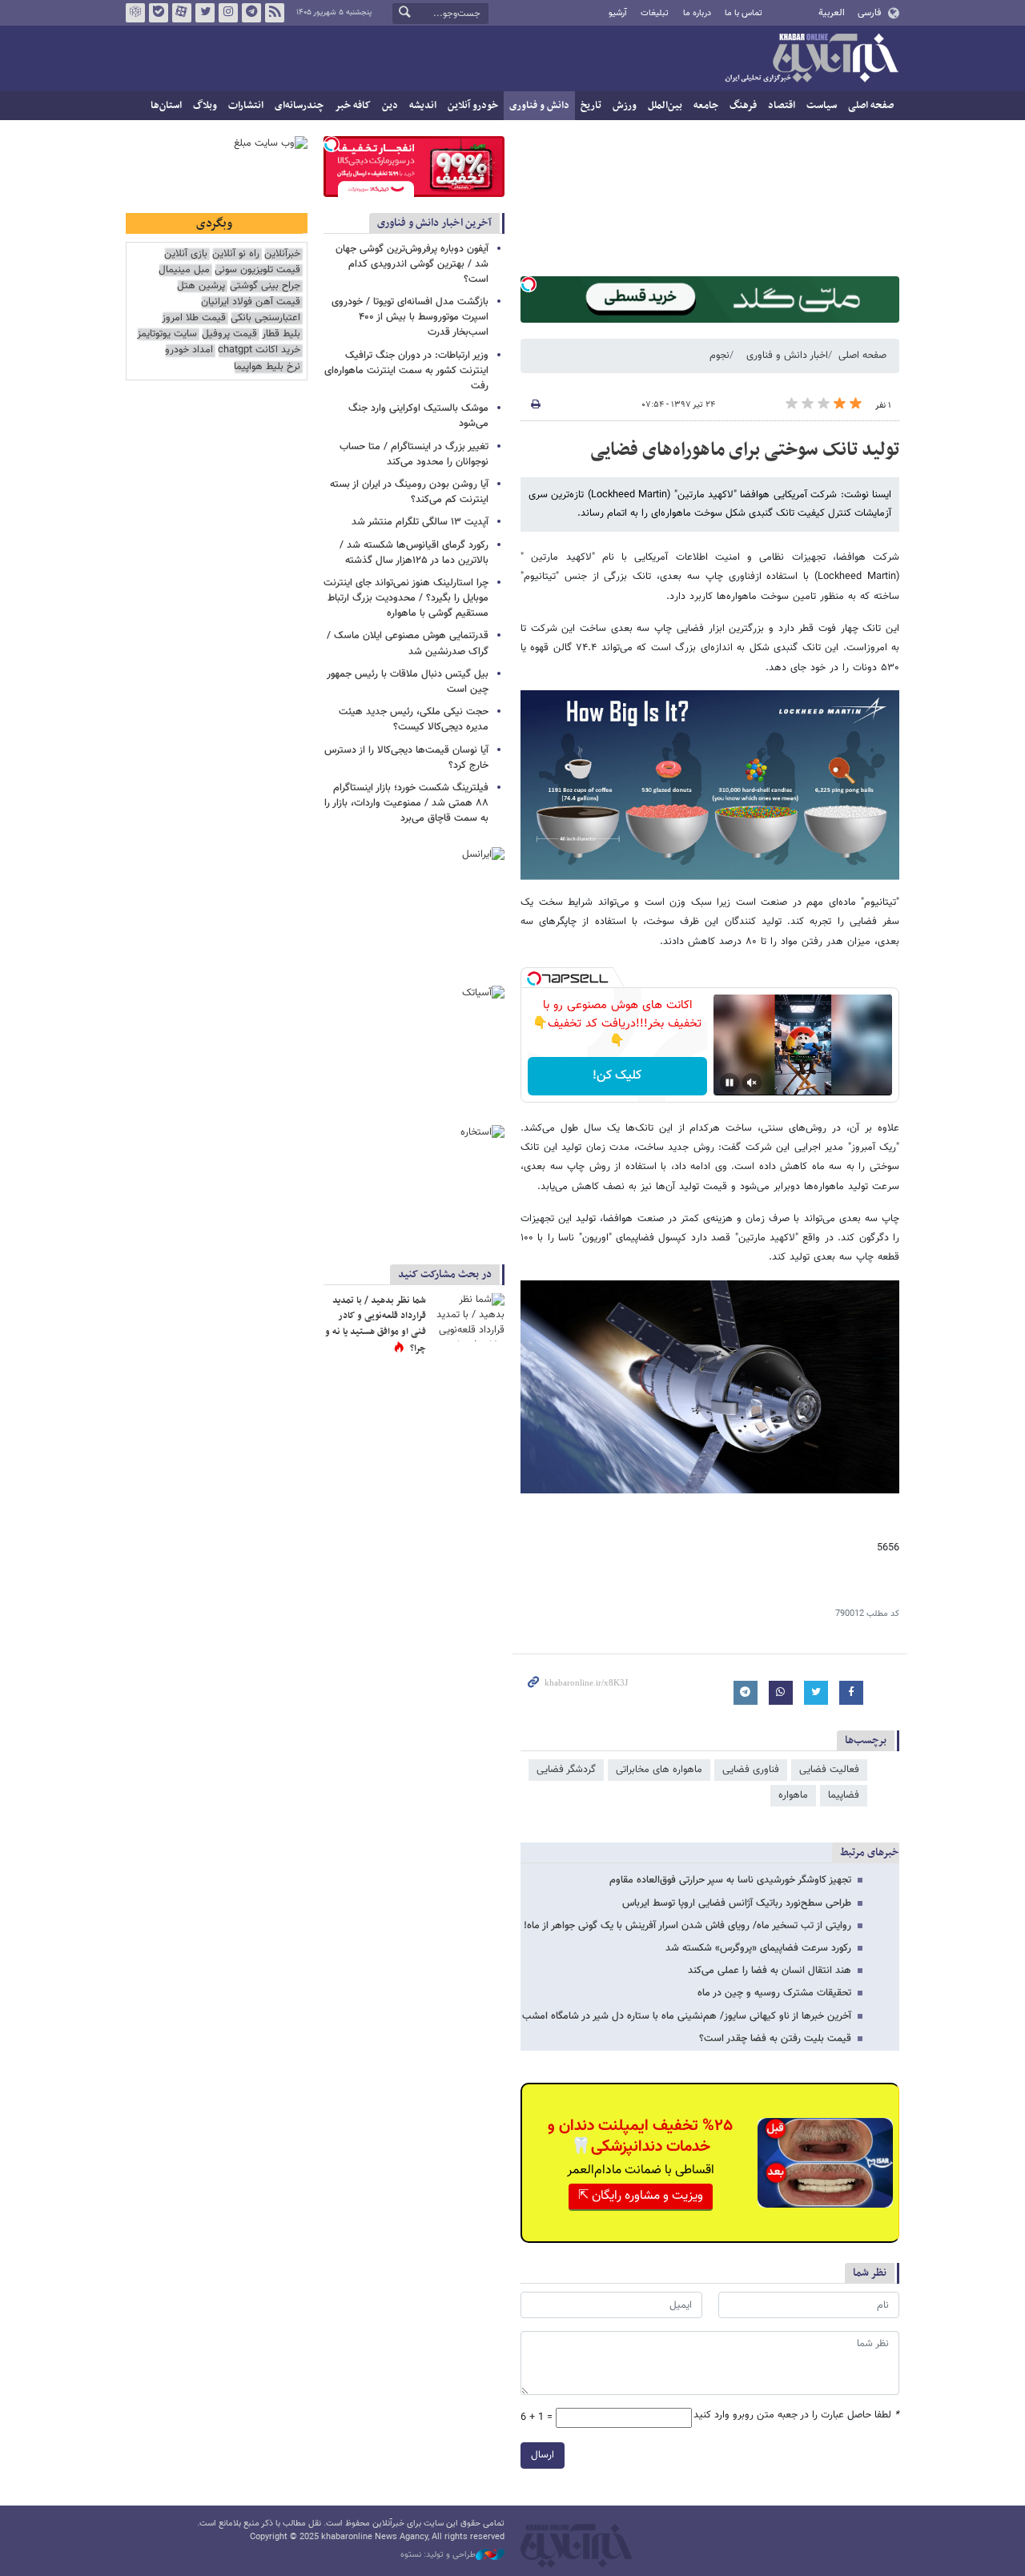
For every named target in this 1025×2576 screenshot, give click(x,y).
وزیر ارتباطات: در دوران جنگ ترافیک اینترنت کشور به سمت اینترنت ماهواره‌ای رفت (406, 371)
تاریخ (591, 106)
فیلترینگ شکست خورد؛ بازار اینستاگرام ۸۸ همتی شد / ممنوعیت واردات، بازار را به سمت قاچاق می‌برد (406, 803)
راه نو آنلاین (236, 254)
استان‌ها (166, 106)
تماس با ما (744, 13)
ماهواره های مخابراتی (659, 1770)
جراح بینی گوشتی (265, 286)
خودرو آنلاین (473, 106)
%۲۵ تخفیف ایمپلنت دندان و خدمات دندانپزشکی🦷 (640, 2136)
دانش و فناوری (539, 106)
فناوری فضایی (751, 1770)
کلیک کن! (617, 1076)
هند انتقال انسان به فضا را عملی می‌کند (770, 1971)
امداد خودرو (189, 350)
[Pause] (730, 1083)
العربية (832, 13)
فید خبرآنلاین (275, 13)
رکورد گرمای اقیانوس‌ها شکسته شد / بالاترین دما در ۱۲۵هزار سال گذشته (414, 553)
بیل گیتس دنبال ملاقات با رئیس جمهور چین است (408, 682)
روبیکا (135, 13)
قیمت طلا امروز (194, 318)
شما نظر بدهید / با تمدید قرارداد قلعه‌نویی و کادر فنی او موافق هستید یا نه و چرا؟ (376, 1325)
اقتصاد (782, 106)
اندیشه (423, 106)
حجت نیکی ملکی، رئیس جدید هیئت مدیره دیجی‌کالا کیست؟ (414, 719)
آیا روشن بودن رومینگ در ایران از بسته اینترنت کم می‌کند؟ (409, 492)
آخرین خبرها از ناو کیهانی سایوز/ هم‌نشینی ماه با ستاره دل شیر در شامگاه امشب (687, 2016)
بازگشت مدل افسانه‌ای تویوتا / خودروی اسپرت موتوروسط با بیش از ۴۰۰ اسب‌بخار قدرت (410, 317)
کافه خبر (353, 106)
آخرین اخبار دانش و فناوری (434, 223)
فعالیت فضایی (829, 1770)
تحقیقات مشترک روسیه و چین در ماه (774, 1993)
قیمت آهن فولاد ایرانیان (251, 302)
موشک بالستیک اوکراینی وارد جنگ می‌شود (418, 416)
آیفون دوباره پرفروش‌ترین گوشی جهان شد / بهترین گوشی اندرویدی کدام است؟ (412, 264)
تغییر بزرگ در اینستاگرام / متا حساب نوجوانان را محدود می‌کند (414, 454)
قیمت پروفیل (229, 334)
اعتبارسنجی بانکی (265, 318)
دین (390, 106)
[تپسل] (529, 284)
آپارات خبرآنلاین (182, 13)
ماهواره (793, 1795)
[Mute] (752, 1083)
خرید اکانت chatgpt (259, 350)
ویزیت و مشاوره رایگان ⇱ (641, 2196)
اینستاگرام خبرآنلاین (228, 13)
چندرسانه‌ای (299, 106)
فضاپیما (844, 1795)
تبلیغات (655, 13)
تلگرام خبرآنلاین (251, 13)
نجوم (720, 356)
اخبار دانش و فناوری (787, 356)
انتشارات (246, 106)
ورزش (625, 106)
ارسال (543, 2455)
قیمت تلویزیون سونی (257, 270)
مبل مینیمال (184, 270)
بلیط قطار (281, 334)
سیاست (822, 106)
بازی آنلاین (186, 254)
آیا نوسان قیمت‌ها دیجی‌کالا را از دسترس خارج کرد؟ (406, 758)
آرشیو (618, 13)
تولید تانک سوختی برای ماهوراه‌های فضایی (745, 450)
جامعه (706, 106)
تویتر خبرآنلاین (205, 13)
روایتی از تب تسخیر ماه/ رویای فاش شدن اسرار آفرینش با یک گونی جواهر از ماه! (687, 1926)
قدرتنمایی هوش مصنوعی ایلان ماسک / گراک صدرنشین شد (408, 643)
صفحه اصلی (871, 106)
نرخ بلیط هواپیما (267, 367)
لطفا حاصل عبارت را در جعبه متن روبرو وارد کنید (796, 2415)
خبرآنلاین (811, 59)
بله (159, 13)
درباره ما (697, 13)
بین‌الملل (665, 106)
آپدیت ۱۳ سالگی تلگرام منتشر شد (420, 522)
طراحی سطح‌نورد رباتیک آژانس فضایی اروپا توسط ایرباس (737, 1903)
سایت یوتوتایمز (167, 334)
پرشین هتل (201, 286)
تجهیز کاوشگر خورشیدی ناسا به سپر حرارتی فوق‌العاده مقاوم (730, 1880)
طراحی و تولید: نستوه (438, 2555)
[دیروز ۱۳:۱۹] (468, 1317)
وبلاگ (205, 106)
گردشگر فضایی (566, 1770)
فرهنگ (743, 106)
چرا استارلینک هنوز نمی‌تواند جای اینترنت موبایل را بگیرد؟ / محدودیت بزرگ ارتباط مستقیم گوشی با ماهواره (406, 598)
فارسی (869, 13)
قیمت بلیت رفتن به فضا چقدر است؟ (775, 2039)
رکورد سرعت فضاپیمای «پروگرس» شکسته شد (758, 1948)
